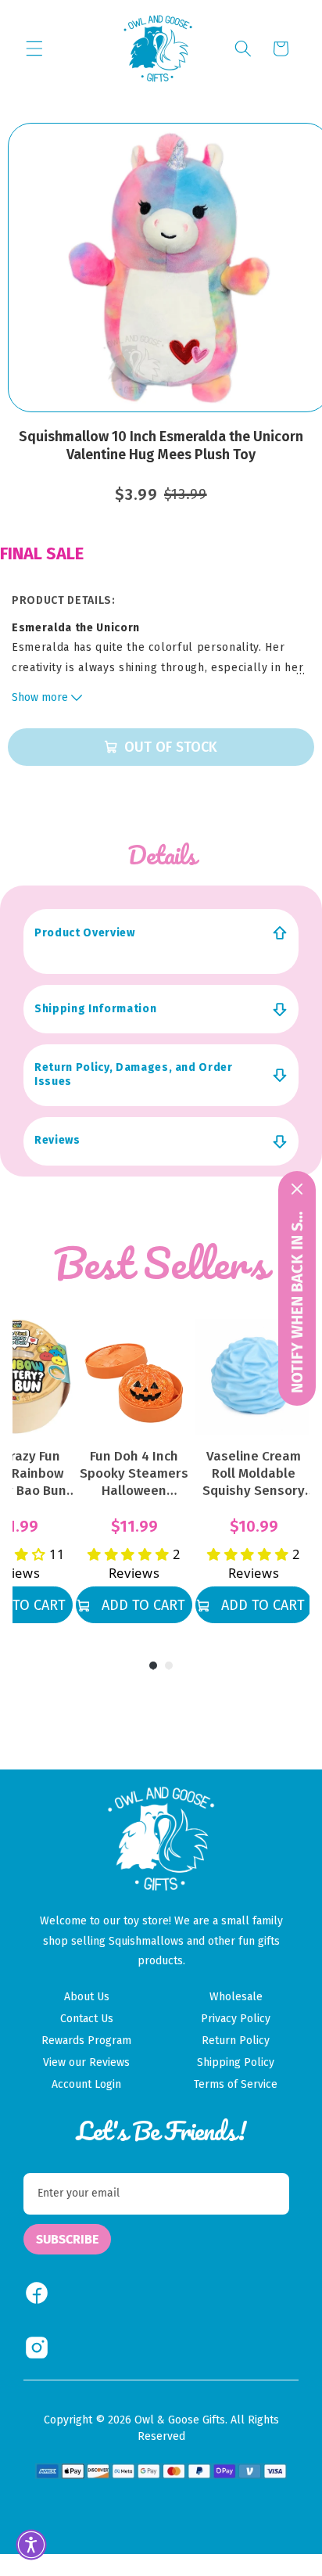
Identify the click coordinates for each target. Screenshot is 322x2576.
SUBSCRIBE (67, 2239)
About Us (87, 1997)
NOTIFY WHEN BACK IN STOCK (297, 1300)
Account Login (86, 2084)
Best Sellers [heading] (161, 1263)
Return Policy (236, 2041)
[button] (34, 49)
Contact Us (87, 2019)
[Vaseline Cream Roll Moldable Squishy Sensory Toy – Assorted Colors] (254, 1377)
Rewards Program (86, 2041)
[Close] (297, 1189)
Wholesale (236, 1997)
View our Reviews (86, 2062)
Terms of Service (236, 2084)
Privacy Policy (236, 2019)
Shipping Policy (236, 2062)
